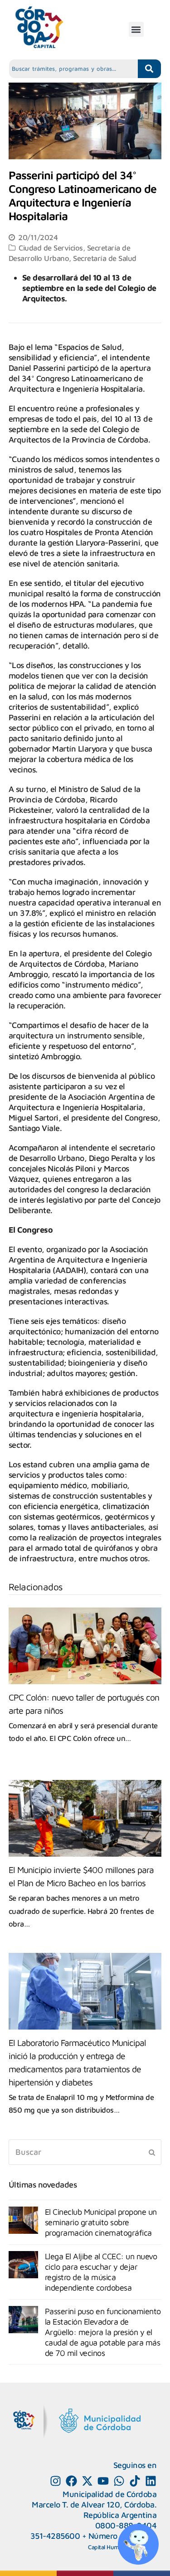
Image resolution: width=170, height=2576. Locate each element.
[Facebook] (71, 2481)
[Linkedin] (151, 2481)
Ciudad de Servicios (51, 248)
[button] (136, 29)
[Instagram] (56, 2481)
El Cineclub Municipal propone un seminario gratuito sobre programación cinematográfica (101, 2222)
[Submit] (152, 2152)
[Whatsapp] (119, 2481)
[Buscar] (85, 2152)
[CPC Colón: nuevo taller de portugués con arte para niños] (85, 1646)
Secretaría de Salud (105, 258)
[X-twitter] (87, 2481)
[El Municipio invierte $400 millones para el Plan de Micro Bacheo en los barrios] (85, 1818)
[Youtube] (103, 2481)
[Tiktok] (135, 2481)
